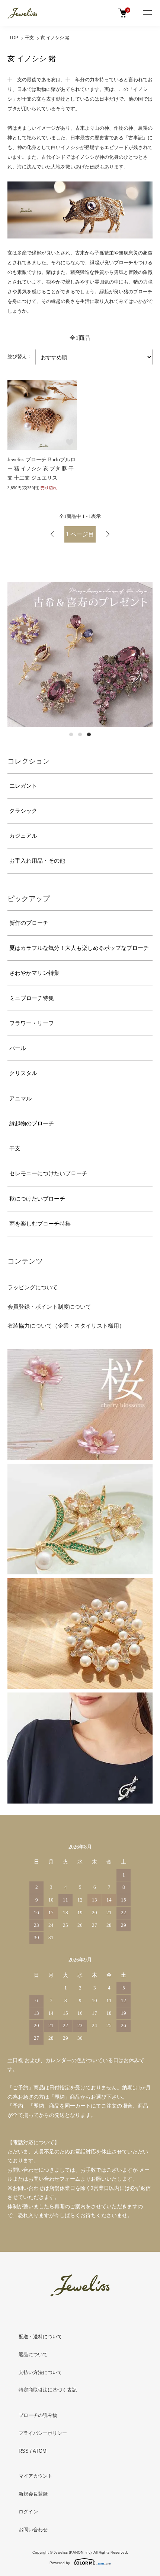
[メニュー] (147, 13)
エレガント (23, 786)
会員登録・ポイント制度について (49, 1307)
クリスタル (23, 1073)
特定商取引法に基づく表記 (48, 2390)
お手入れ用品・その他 (37, 861)
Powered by (60, 2563)
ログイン (28, 2512)
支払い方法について (40, 2372)
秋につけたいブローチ (37, 1199)
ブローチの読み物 (38, 2415)
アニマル (20, 1099)
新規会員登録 (33, 2494)
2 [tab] (80, 734)
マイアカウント (36, 2476)
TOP (14, 38)
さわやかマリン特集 (34, 973)
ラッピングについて (33, 1287)
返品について (33, 2354)
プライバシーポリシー (43, 2433)
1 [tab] (71, 734)
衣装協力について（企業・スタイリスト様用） (66, 1326)
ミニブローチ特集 (32, 998)
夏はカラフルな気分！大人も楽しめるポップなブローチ (79, 948)
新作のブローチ (29, 923)
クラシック (23, 811)
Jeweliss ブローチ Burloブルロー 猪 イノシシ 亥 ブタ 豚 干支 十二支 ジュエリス (41, 469)
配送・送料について (40, 2337)
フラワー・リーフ (32, 1023)
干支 (29, 38)
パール (18, 1048)
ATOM (40, 2451)
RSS (24, 2451)
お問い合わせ (33, 2530)
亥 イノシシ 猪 (55, 38)
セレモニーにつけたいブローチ (48, 1173)
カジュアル (23, 836)
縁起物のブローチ (32, 1123)
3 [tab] (89, 734)
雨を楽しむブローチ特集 (40, 1224)
